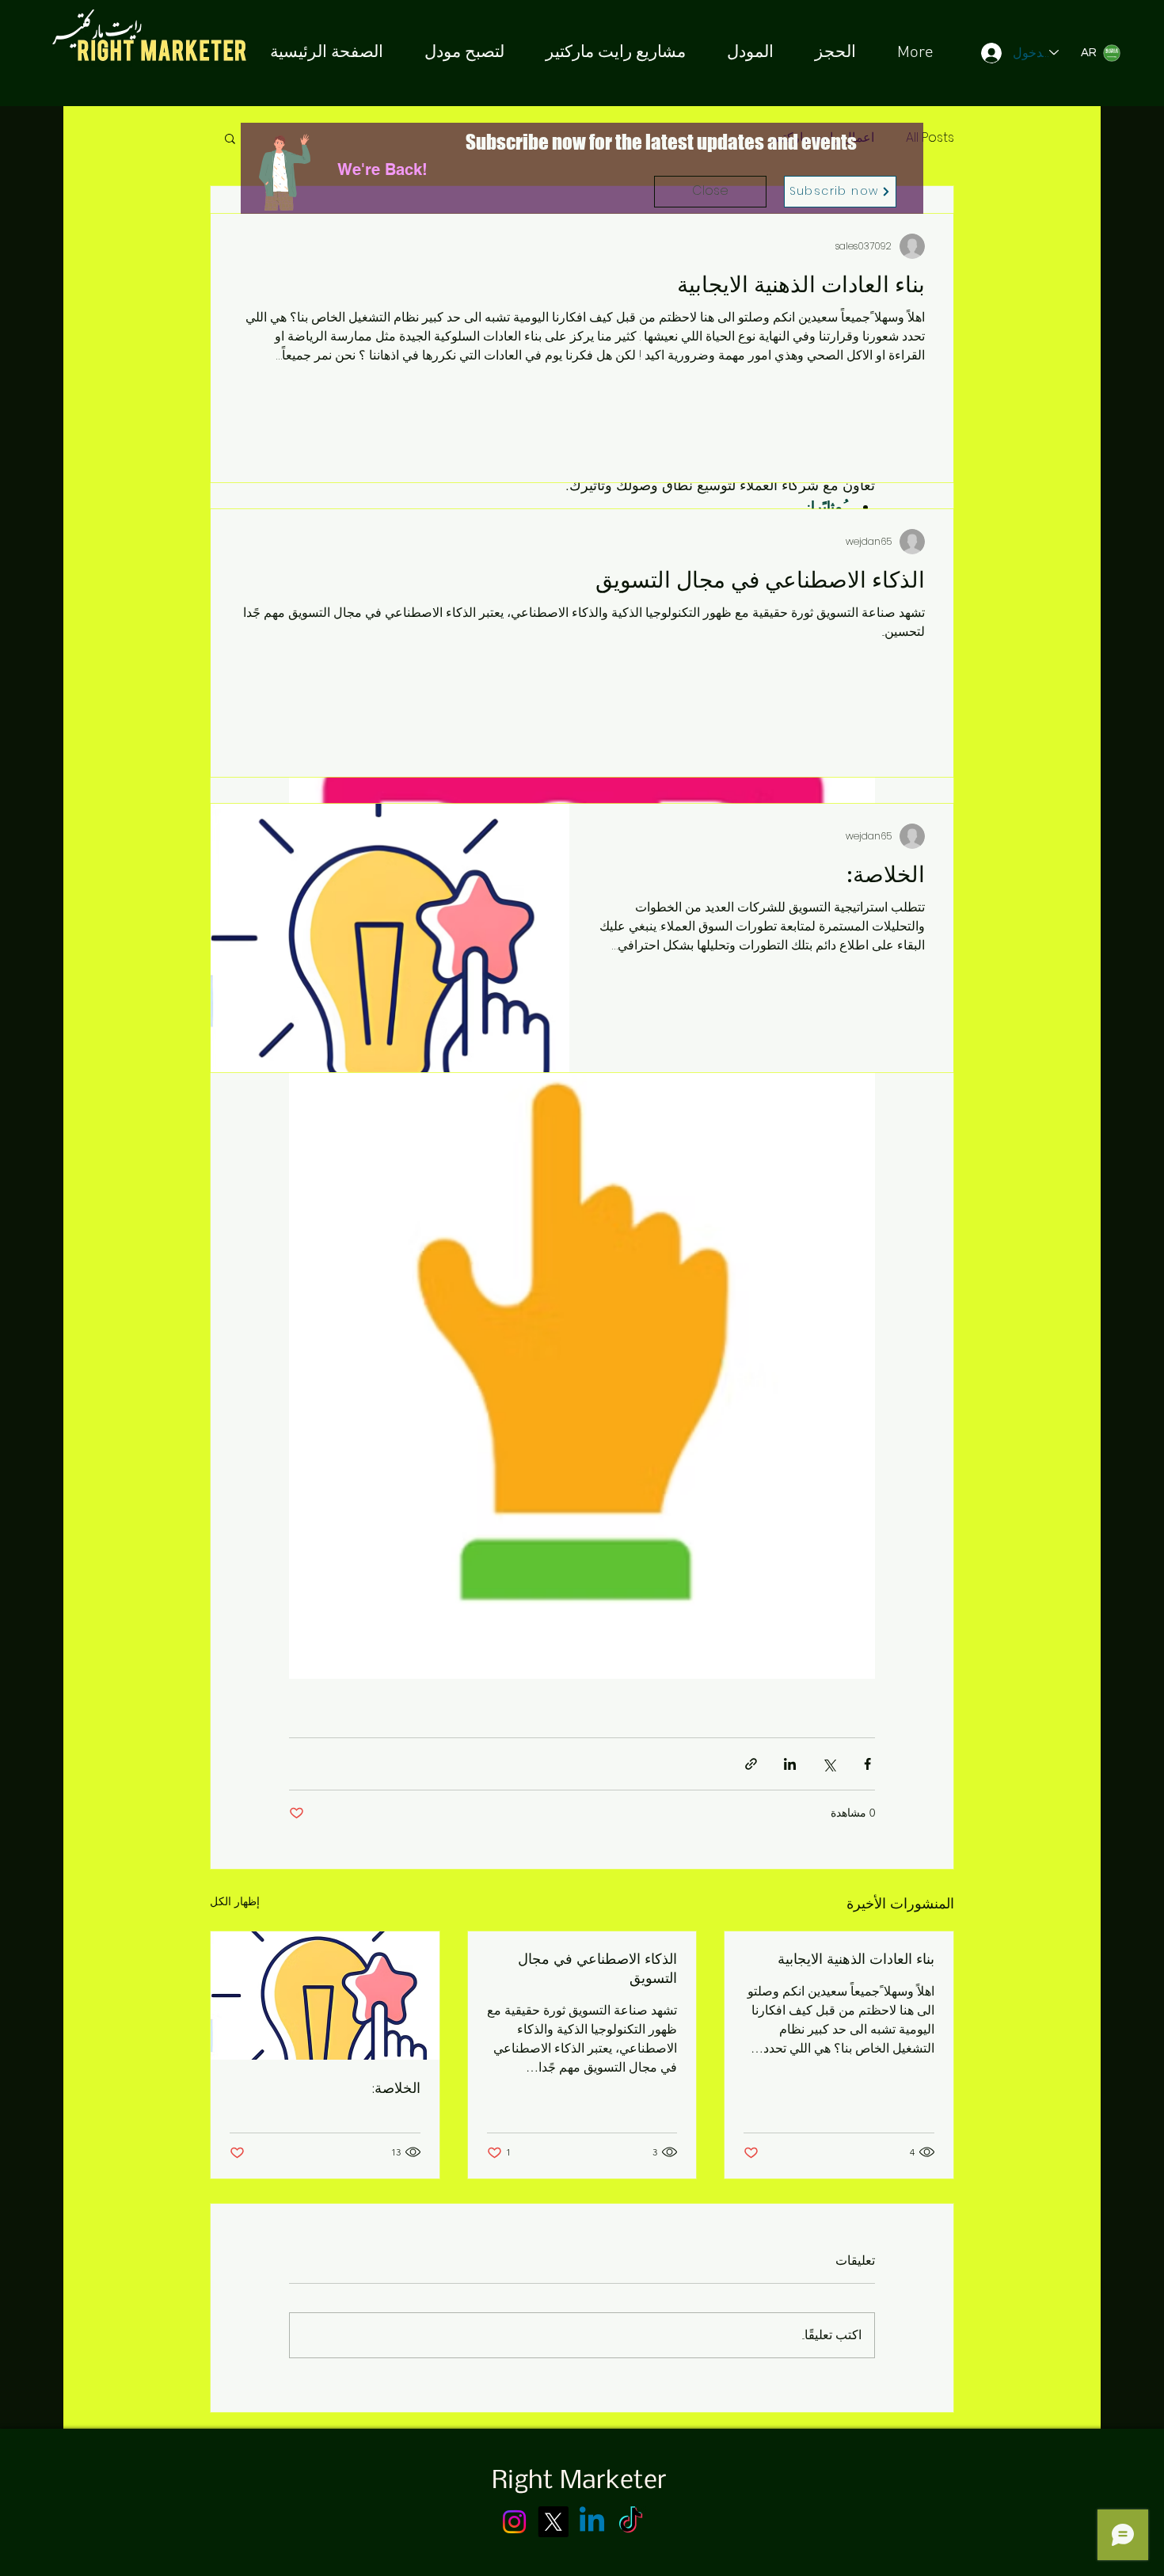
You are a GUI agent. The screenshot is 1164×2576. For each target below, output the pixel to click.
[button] (710, 192)
